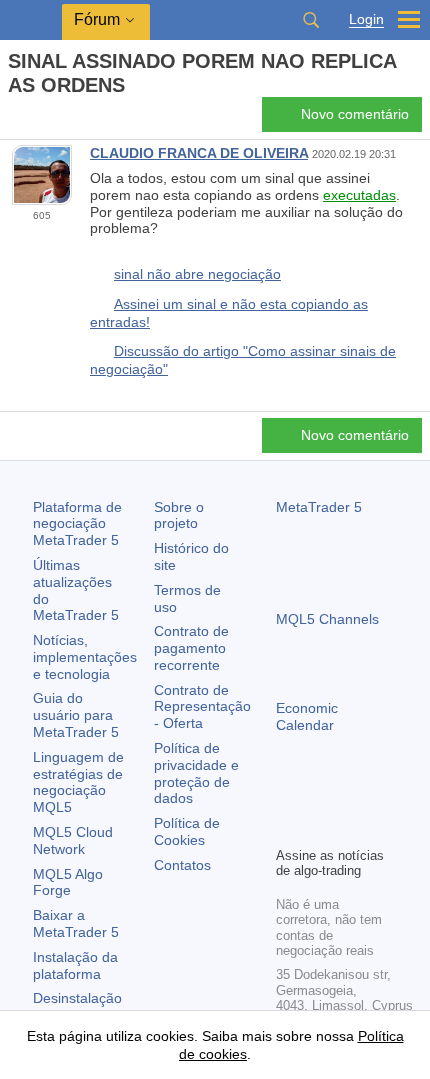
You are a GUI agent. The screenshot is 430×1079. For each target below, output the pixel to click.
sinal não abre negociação (197, 274)
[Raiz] (14, 120)
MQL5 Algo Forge (68, 882)
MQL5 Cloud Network (73, 840)
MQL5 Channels (327, 619)
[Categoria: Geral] (38, 120)
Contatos (182, 865)
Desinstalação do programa (77, 1006)
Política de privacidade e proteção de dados (196, 773)
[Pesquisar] (311, 20)
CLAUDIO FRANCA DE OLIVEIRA (199, 153)
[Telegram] (320, 796)
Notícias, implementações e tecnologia (85, 657)
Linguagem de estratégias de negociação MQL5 (78, 782)
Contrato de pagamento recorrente (191, 648)
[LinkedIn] (288, 828)
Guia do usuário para (76, 715)
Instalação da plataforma (75, 965)
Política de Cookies (187, 831)
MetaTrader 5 (319, 507)
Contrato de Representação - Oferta (202, 707)
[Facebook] (288, 796)
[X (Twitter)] (352, 796)
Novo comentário (355, 114)
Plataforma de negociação (77, 524)
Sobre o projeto (179, 515)
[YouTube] (384, 796)
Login (366, 19)
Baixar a (76, 923)
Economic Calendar (307, 716)
